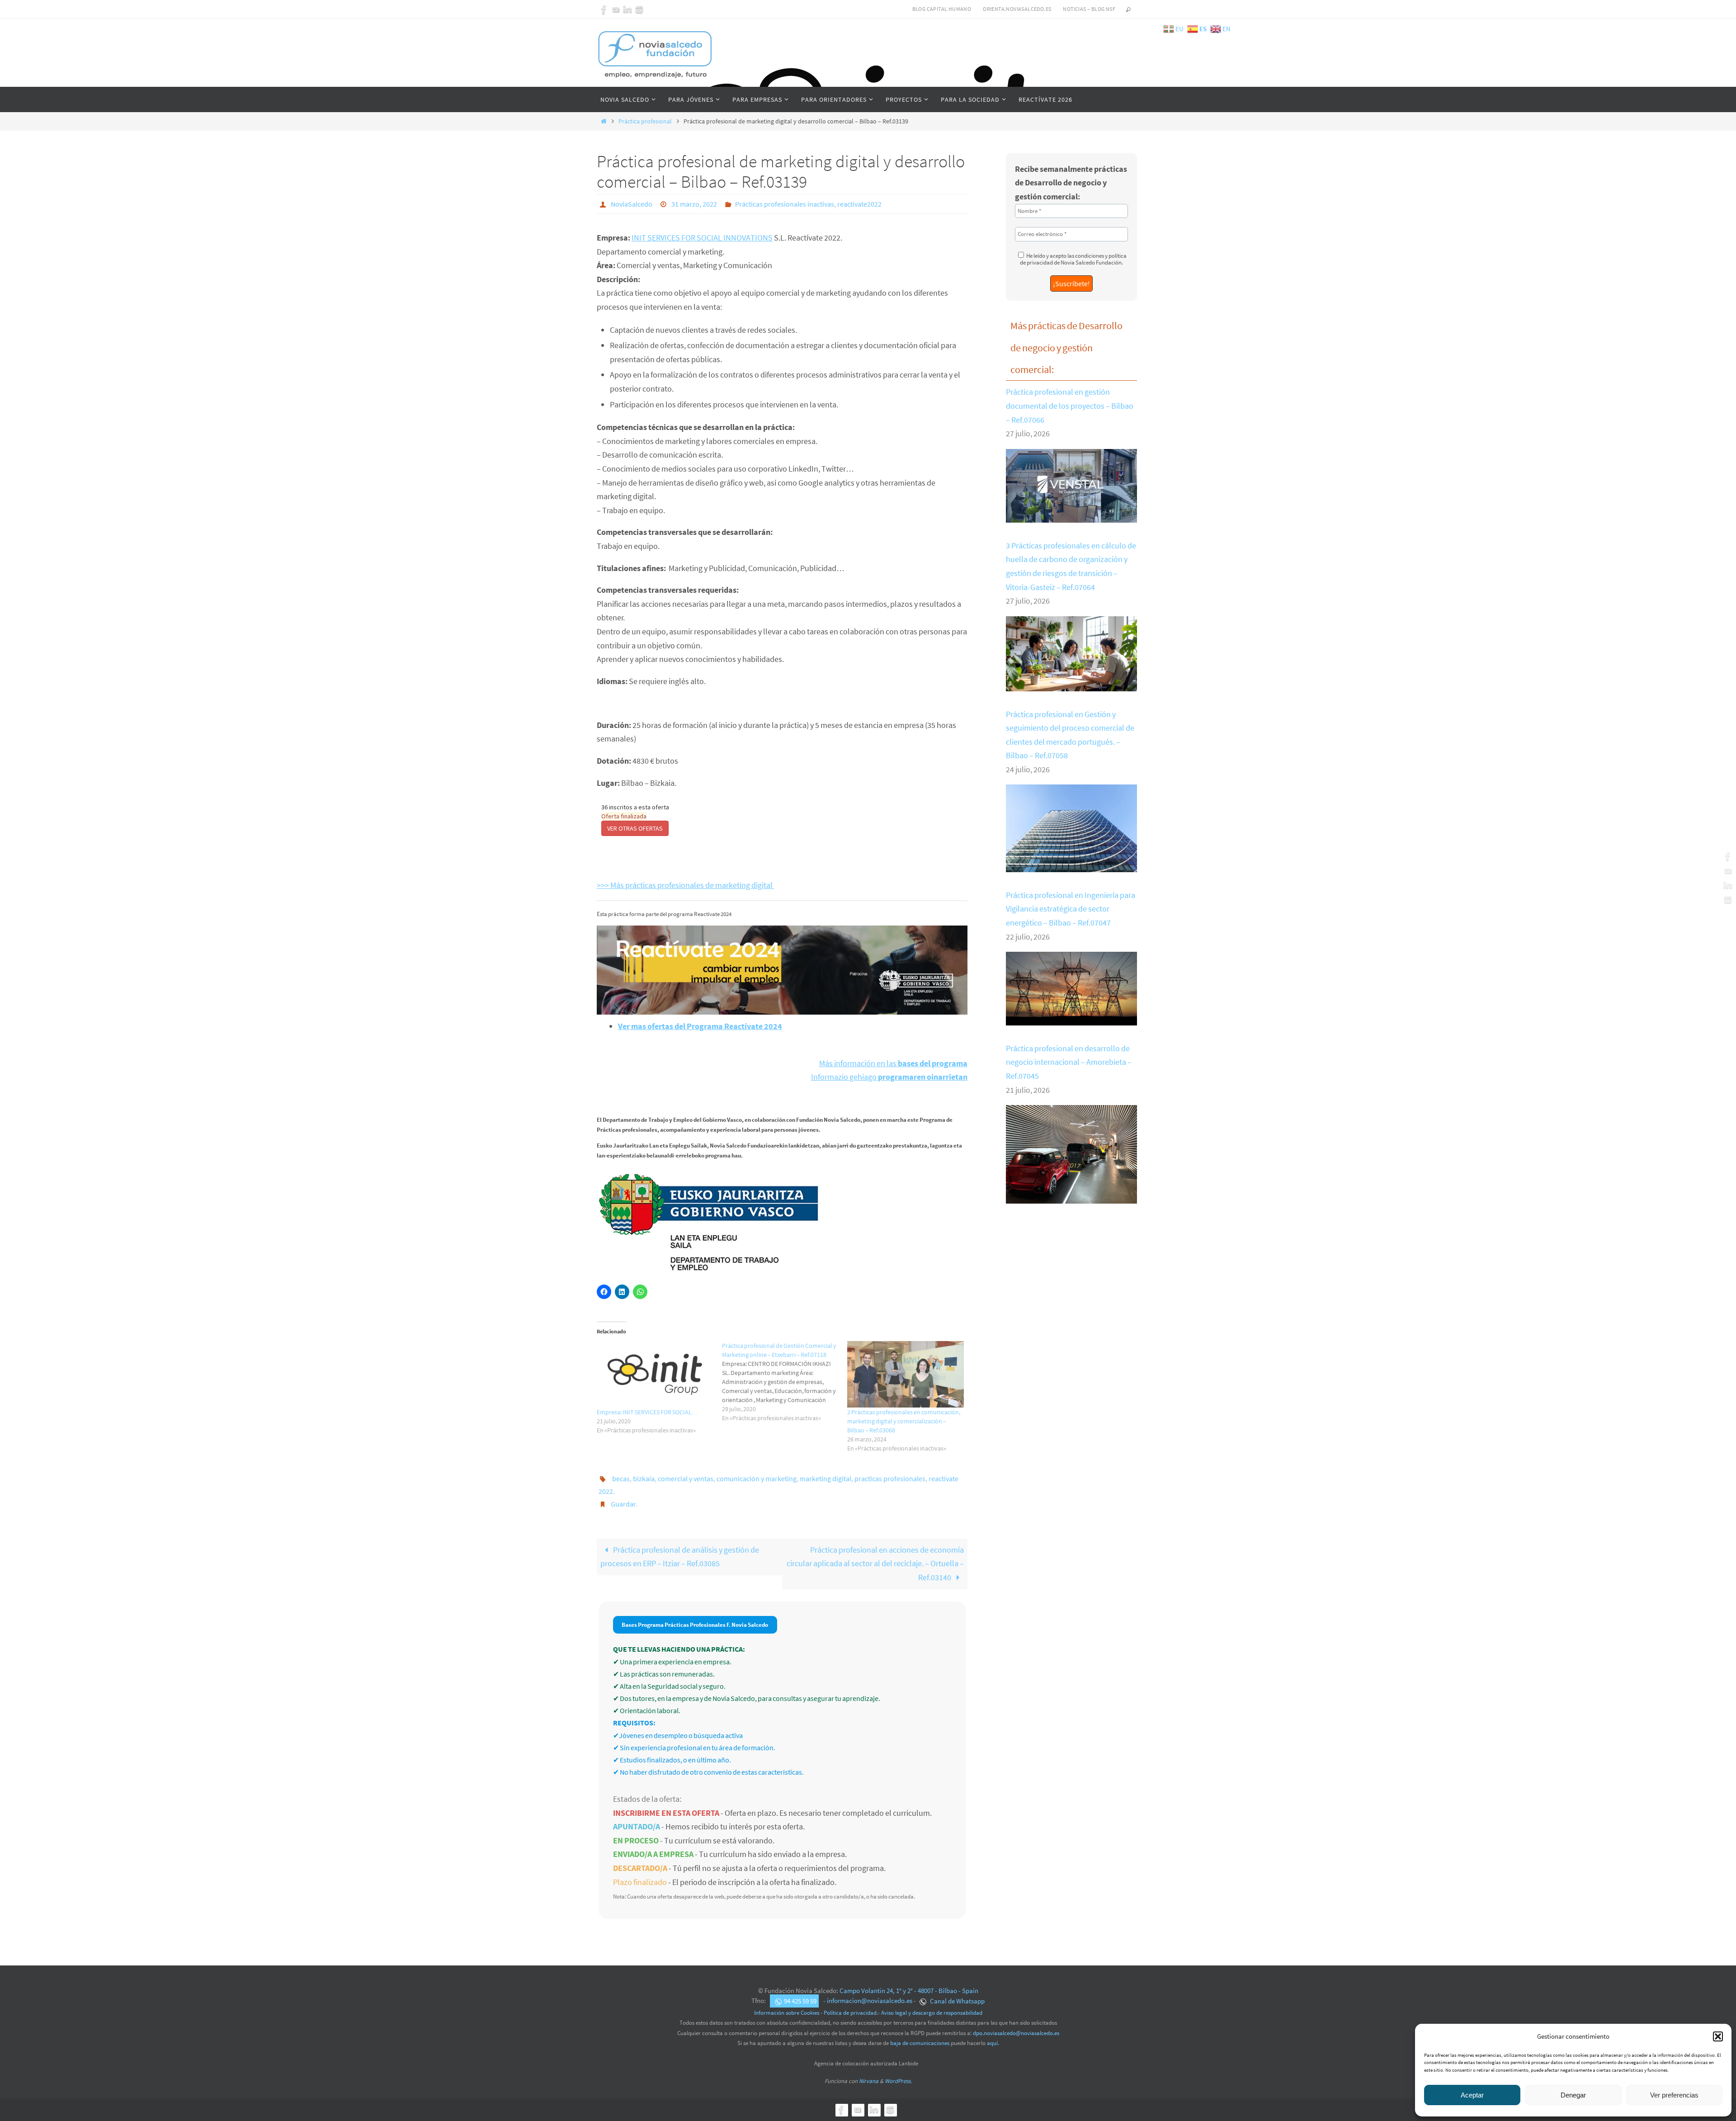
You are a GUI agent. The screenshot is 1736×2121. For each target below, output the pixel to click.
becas (621, 1479)
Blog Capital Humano (942, 9)
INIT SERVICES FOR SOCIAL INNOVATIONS (702, 238)
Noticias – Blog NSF (1089, 9)
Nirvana (869, 2081)
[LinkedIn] (627, 9)
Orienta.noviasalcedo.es (1017, 9)
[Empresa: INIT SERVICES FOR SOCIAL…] (655, 1374)
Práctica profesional (645, 121)
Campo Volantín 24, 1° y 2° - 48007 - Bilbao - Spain (909, 1991)
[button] (1718, 2036)
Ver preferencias (1674, 2095)
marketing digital (826, 1479)
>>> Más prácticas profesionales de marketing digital (685, 885)
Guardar (623, 1504)
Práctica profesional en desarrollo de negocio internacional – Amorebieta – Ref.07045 (1069, 1062)
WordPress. (898, 2081)
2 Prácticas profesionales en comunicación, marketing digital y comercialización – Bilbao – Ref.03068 (904, 1421)
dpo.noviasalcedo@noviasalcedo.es (1016, 2033)
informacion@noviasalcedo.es (870, 2001)
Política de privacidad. (851, 2013)
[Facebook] (604, 9)
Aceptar (1472, 2095)
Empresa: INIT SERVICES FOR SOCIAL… (647, 1412)
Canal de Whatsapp (957, 2001)
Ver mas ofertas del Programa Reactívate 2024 (700, 1026)
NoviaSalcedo (632, 204)
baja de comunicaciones (920, 2043)
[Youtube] (616, 9)
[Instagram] (639, 9)
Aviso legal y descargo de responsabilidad (932, 2013)
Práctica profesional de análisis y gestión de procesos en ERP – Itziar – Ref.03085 (680, 1557)
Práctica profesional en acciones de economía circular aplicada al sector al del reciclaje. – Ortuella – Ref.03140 (875, 1564)
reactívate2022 (859, 204)
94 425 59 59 (800, 2001)
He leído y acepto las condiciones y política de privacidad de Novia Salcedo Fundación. (1073, 259)
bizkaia (644, 1479)
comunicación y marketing (757, 1479)
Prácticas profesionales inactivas (785, 204)
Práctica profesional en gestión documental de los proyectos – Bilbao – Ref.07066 (1070, 406)
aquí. (993, 2043)
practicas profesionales (890, 1479)
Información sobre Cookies (787, 2013)
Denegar (1573, 2095)
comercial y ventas (686, 1479)
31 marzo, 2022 (694, 204)
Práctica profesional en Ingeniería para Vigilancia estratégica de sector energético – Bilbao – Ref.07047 (1071, 909)
